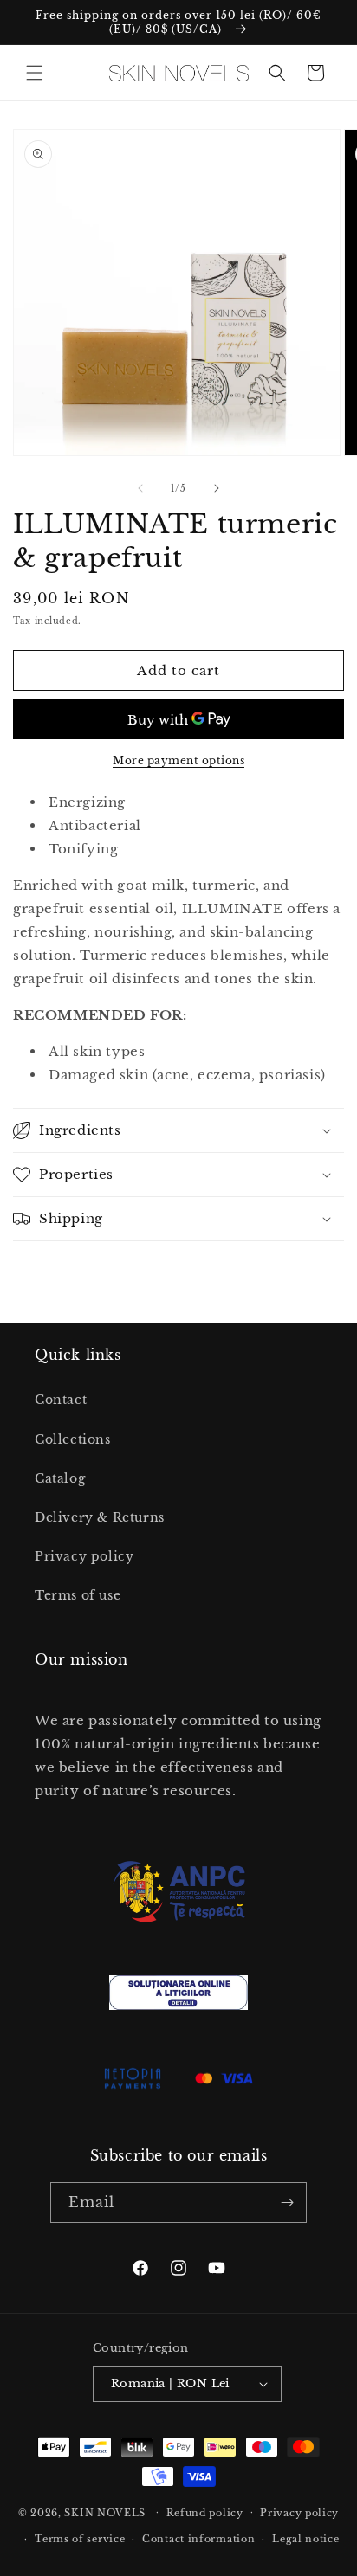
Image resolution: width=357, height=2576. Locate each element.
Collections (73, 1439)
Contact (61, 1400)
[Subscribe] (287, 2202)
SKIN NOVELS (105, 2512)
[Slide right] (217, 488)
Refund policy (205, 2513)
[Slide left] (140, 488)
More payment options (178, 760)
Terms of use (78, 1595)
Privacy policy (84, 1556)
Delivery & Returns (100, 1517)
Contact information (198, 2539)
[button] (35, 73)
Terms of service (80, 2539)
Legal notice (305, 2539)
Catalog (60, 1478)
